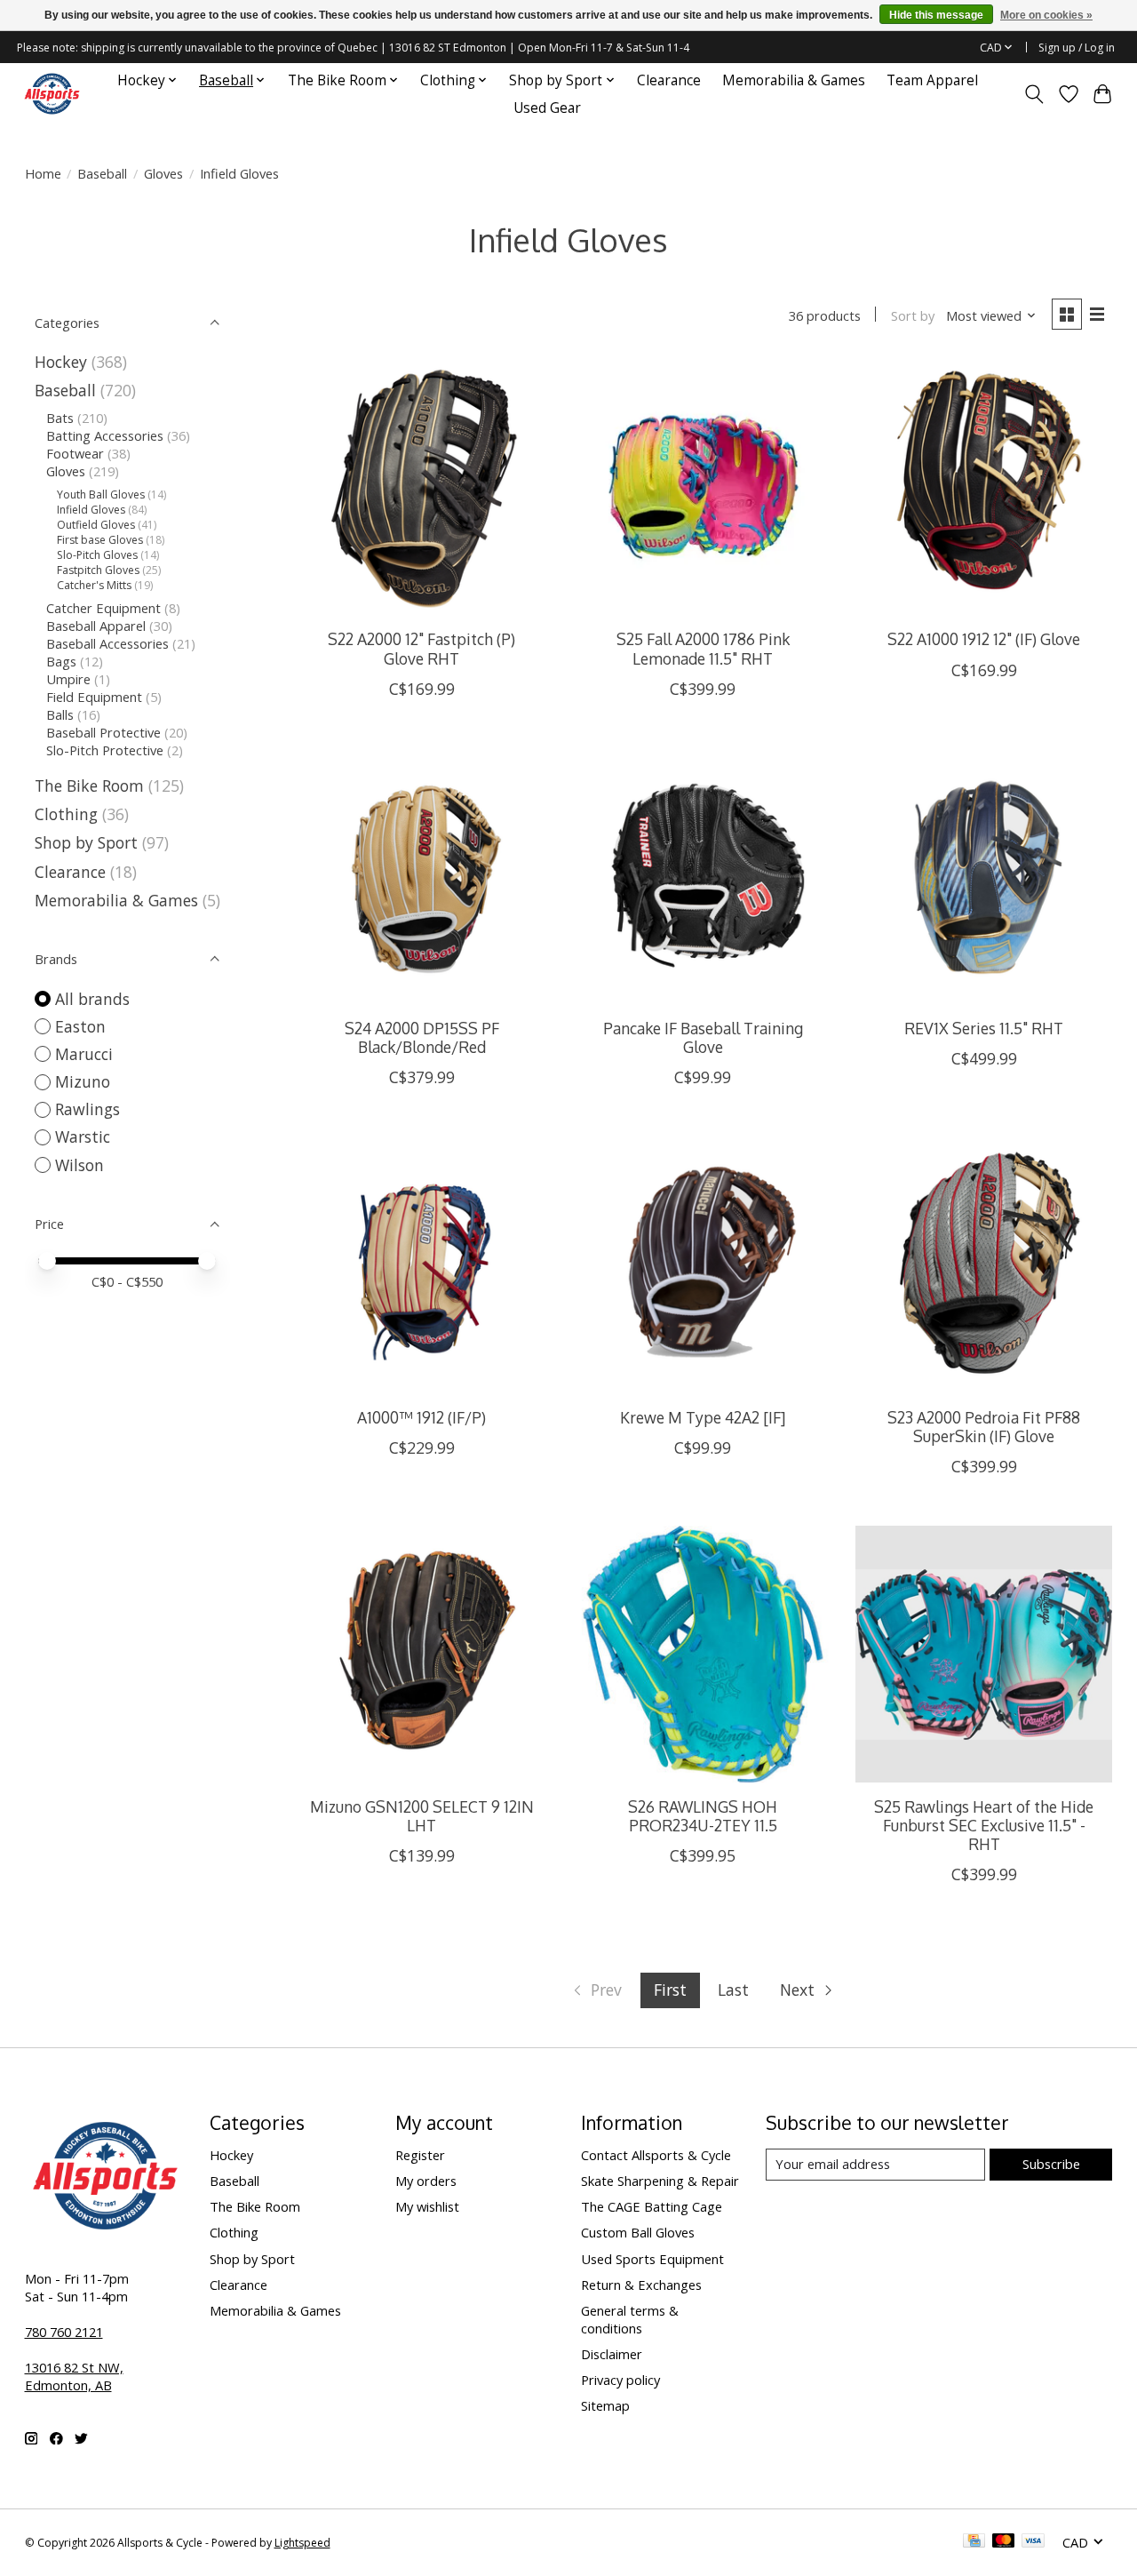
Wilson (80, 1165)
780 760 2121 (64, 2332)
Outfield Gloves (96, 525)
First (670, 1990)
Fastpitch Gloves (98, 570)
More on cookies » (1046, 15)
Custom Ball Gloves (638, 2232)
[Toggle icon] (1034, 94)
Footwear (75, 453)
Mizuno (83, 1081)
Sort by (913, 315)
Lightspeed (302, 2543)
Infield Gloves (91, 510)
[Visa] (1033, 2542)
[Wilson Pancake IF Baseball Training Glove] (703, 877)
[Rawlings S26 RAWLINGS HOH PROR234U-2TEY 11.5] (703, 1654)
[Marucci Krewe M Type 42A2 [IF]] (703, 1265)
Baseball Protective (103, 732)
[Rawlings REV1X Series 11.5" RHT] (984, 877)
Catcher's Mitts (94, 585)
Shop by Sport (86, 842)
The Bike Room (89, 786)
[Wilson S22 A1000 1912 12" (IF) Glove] (984, 487)
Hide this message (936, 15)
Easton (80, 1026)
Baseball (102, 173)
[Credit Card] (974, 2542)
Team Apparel (932, 80)
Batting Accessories (105, 435)
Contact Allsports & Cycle (656, 2155)
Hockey (61, 362)
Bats (60, 418)
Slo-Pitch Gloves (97, 555)
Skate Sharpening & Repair (660, 2181)
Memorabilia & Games (794, 80)
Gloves (163, 173)
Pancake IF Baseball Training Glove (703, 1037)
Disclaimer (612, 2354)
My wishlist (427, 2206)
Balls (60, 714)
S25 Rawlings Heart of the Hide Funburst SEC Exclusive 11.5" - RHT (984, 1825)
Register (420, 2155)
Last (733, 1990)
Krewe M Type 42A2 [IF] (703, 1417)
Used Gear (547, 108)
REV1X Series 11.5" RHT (984, 1028)
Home (43, 173)
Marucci (84, 1054)
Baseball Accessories (107, 643)
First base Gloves (100, 540)
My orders (426, 2181)
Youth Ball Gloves (101, 494)
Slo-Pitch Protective (105, 750)
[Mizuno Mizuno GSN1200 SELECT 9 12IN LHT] (421, 1654)
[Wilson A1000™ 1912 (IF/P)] (421, 1265)
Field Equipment (94, 697)
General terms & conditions (630, 2319)
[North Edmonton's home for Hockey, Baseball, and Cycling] (52, 94)
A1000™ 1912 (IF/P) (421, 1417)
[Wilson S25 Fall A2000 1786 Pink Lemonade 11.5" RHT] (703, 487)
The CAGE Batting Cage (652, 2206)
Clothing (66, 814)
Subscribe (1051, 2164)
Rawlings (87, 1109)
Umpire (68, 679)
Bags (61, 661)
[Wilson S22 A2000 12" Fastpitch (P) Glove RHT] (421, 487)
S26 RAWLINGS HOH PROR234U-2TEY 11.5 (703, 1816)
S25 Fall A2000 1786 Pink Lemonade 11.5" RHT (703, 648)
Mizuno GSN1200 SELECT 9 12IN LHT (422, 1816)
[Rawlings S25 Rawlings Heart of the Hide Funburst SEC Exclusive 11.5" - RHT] (984, 1654)
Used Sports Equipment (652, 2259)
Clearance (669, 80)
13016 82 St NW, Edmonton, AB (74, 2376)
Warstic (83, 1136)
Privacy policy (620, 2380)
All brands (92, 999)
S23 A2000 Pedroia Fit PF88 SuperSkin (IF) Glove (984, 1427)
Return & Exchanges (641, 2285)
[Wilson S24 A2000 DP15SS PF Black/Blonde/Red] (421, 877)
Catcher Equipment (103, 608)
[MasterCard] (1004, 2542)
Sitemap (605, 2405)
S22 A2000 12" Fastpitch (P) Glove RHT (421, 648)
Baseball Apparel (96, 626)
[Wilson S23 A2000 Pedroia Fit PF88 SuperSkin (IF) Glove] (984, 1265)
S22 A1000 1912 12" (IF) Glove (984, 639)
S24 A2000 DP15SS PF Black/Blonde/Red (422, 1037)
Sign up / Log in (1077, 48)
